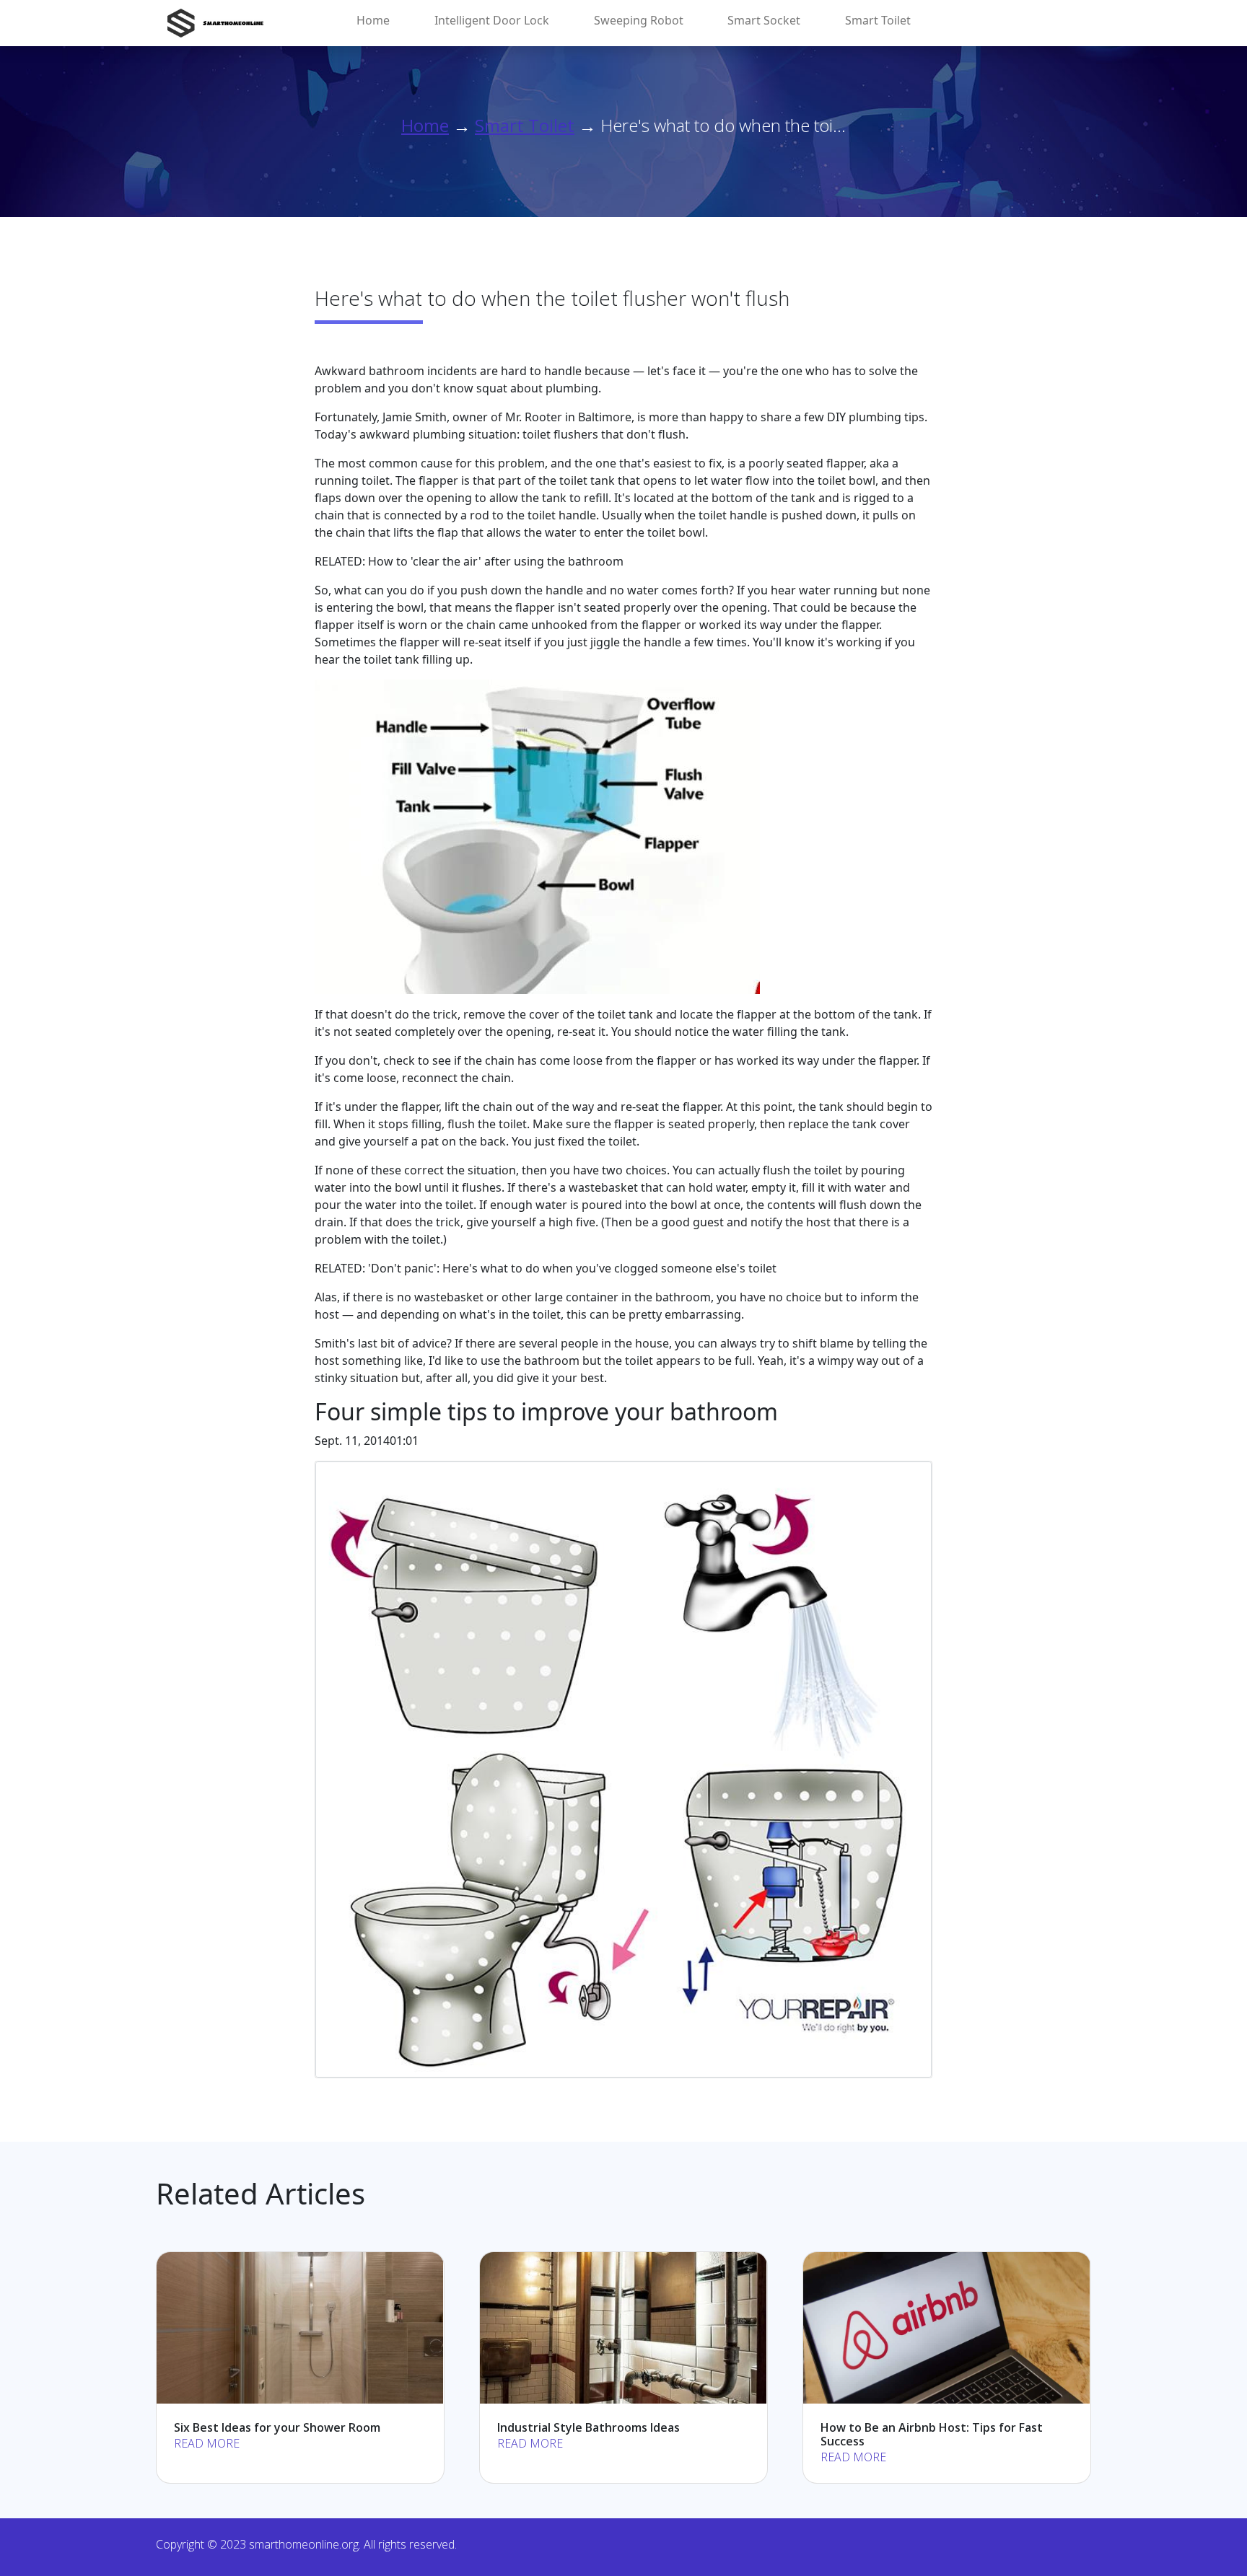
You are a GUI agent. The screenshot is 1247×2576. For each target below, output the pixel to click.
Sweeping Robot (639, 20)
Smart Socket (764, 20)
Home (373, 20)
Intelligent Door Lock (492, 20)
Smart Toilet (878, 20)
